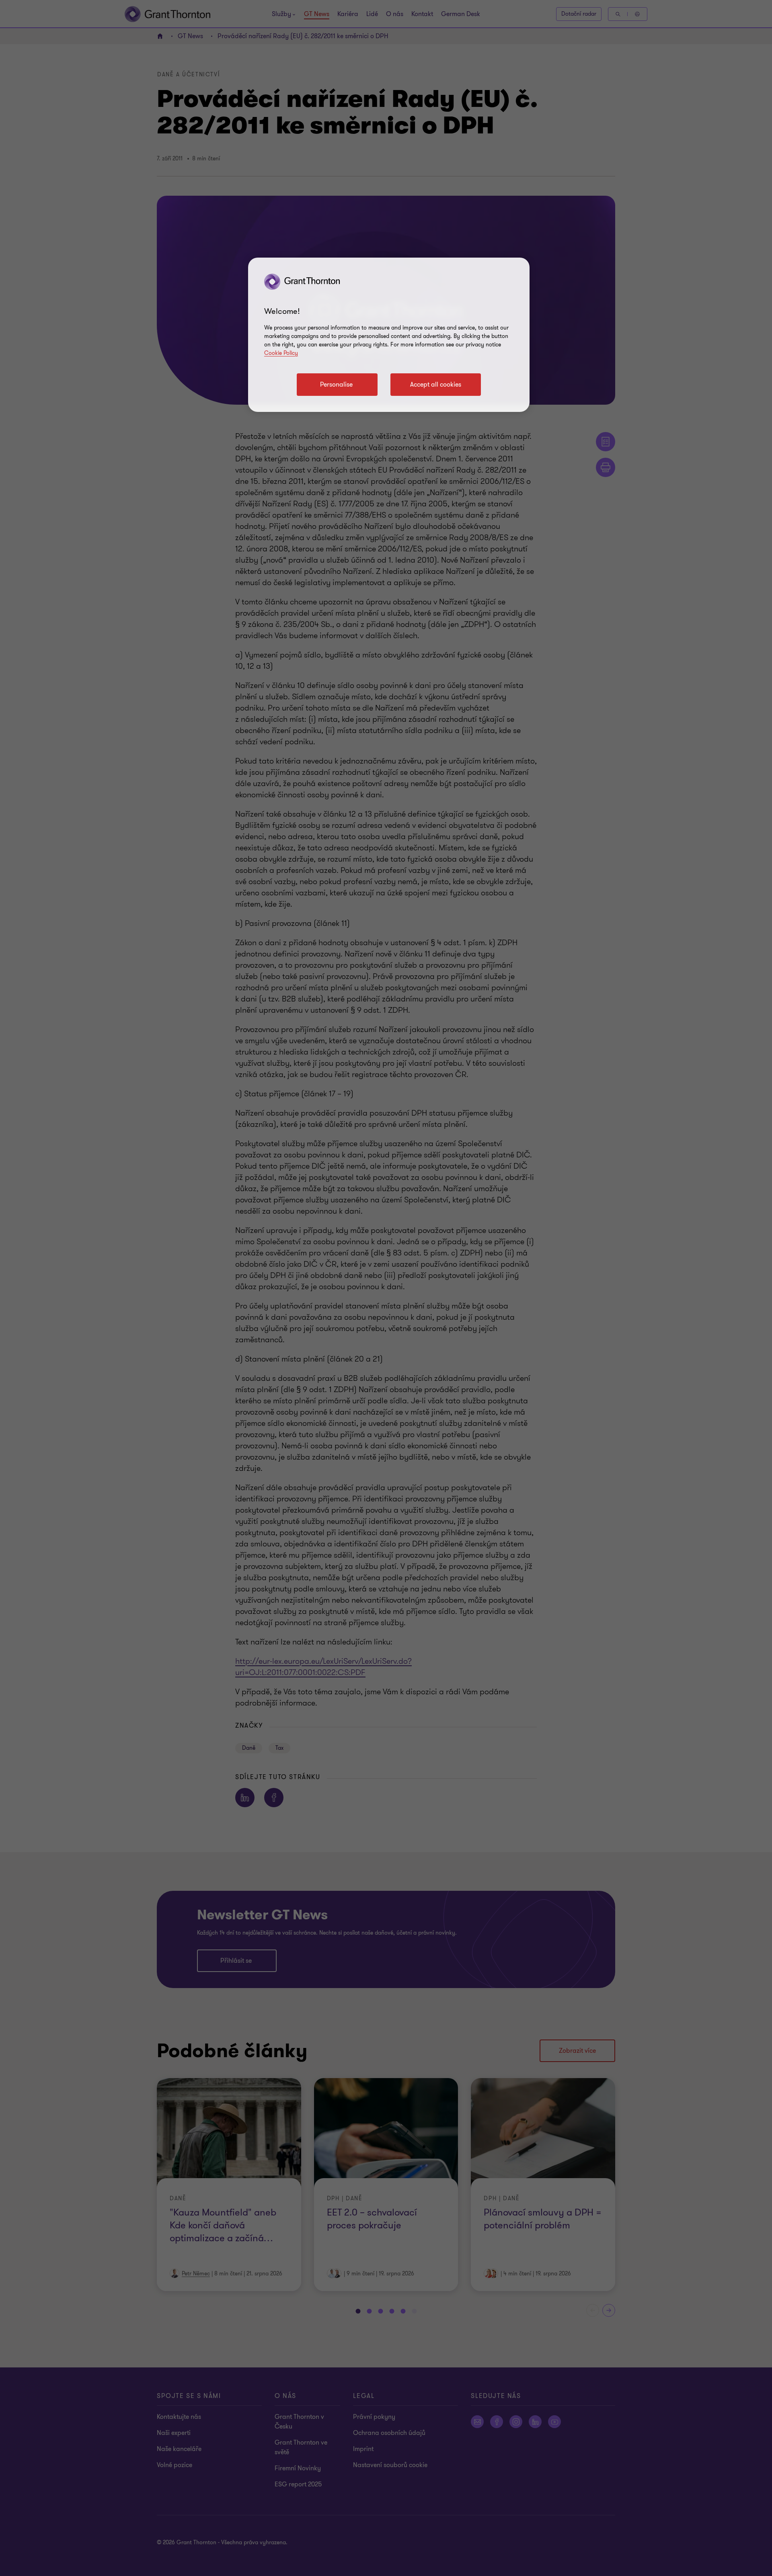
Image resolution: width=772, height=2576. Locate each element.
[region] (389, 335)
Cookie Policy (281, 353)
